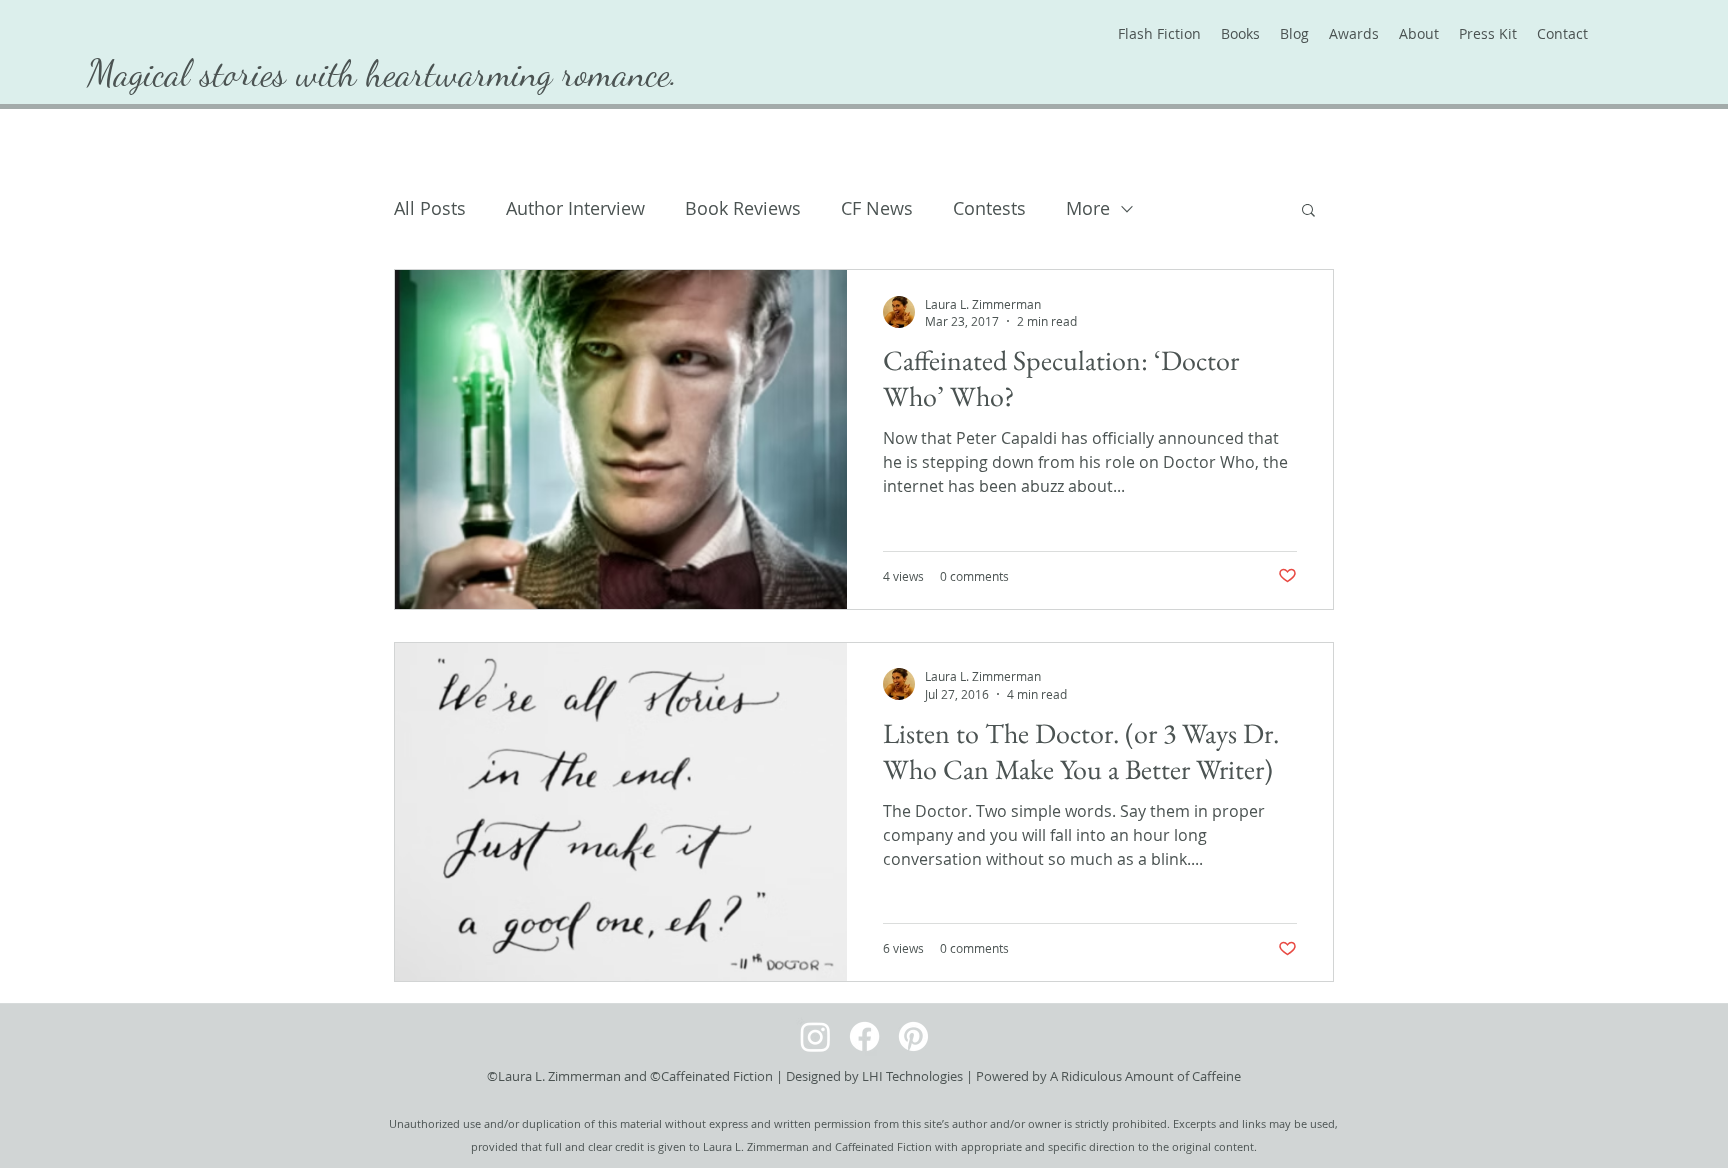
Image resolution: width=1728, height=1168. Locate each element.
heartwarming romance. (522, 73)
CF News (877, 208)
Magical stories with (226, 73)
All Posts (430, 208)
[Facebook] (864, 1036)
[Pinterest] (913, 1036)
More (1088, 208)
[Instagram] (815, 1036)
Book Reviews (743, 208)
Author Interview (575, 208)
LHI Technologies (912, 1076)
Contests (989, 208)
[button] (1308, 211)
